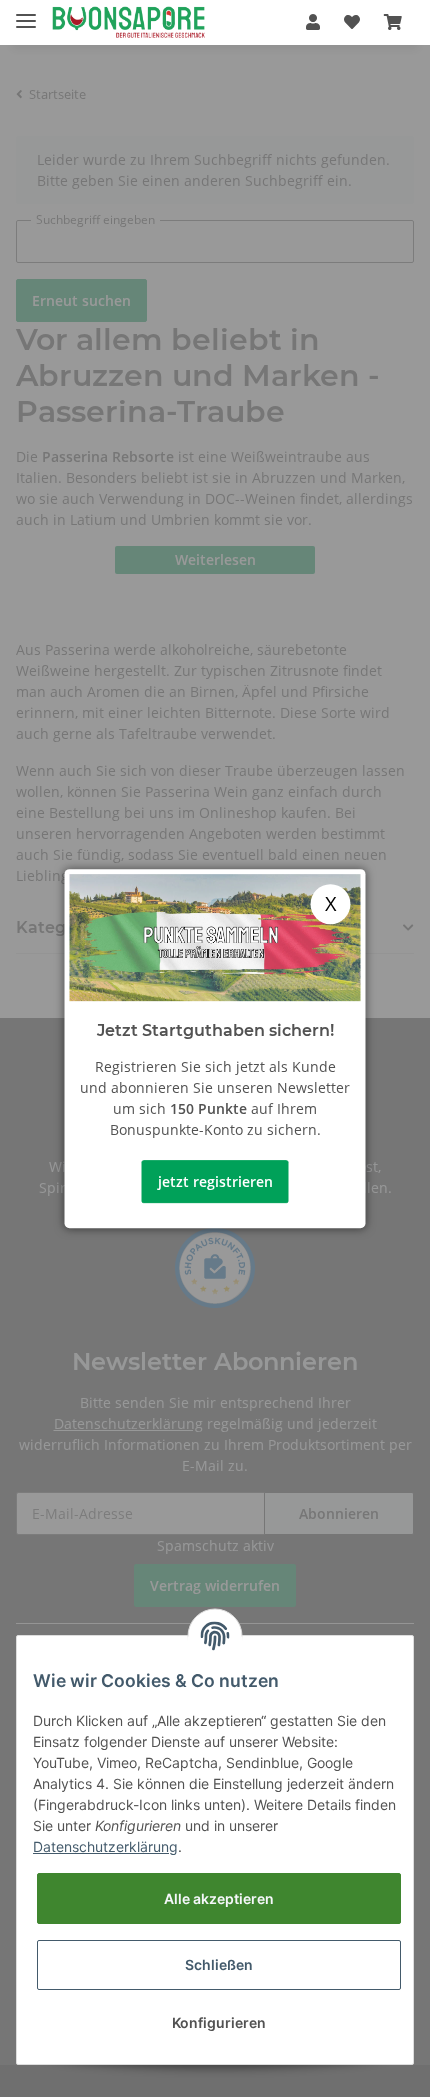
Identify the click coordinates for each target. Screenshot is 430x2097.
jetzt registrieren (215, 1181)
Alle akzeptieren (219, 1898)
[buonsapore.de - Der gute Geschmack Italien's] (128, 22)
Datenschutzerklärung (105, 1846)
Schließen (219, 1964)
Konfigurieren (219, 2022)
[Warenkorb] (393, 22)
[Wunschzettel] (352, 22)
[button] (313, 22)
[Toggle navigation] (26, 12)
